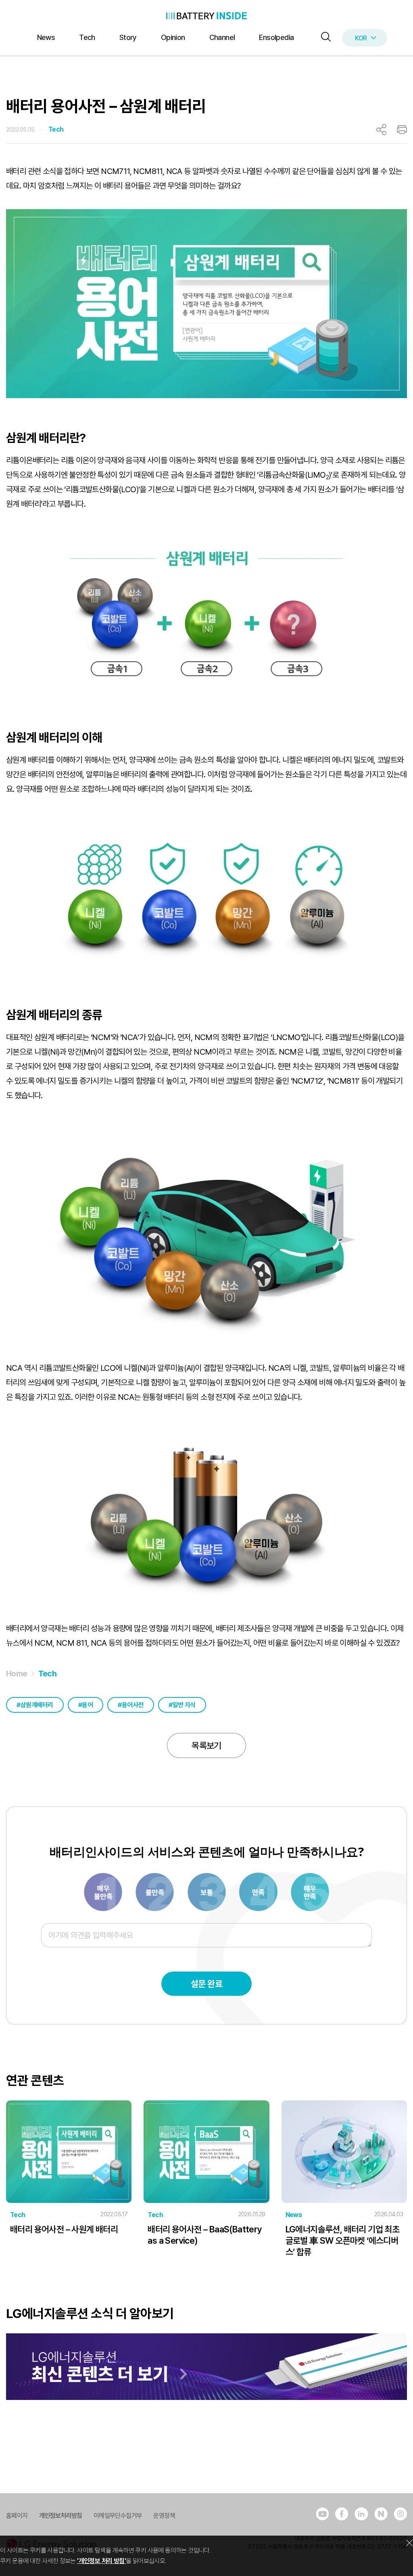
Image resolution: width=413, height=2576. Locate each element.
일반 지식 (184, 1705)
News (46, 37)
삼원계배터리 (37, 1705)
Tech (87, 37)
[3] (155, 1891)
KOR (361, 38)
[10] (310, 1891)
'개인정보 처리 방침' (101, 2561)
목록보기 (206, 1745)
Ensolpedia (276, 37)
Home (17, 1674)
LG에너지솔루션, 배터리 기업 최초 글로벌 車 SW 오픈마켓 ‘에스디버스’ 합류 (343, 2240)
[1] (104, 1891)
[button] (324, 37)
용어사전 (133, 1705)
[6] (207, 1891)
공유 (381, 130)
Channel (222, 37)
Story (128, 37)
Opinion (173, 37)
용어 (87, 1705)
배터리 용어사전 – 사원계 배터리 (64, 2229)
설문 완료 (206, 1984)
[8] (259, 1891)
